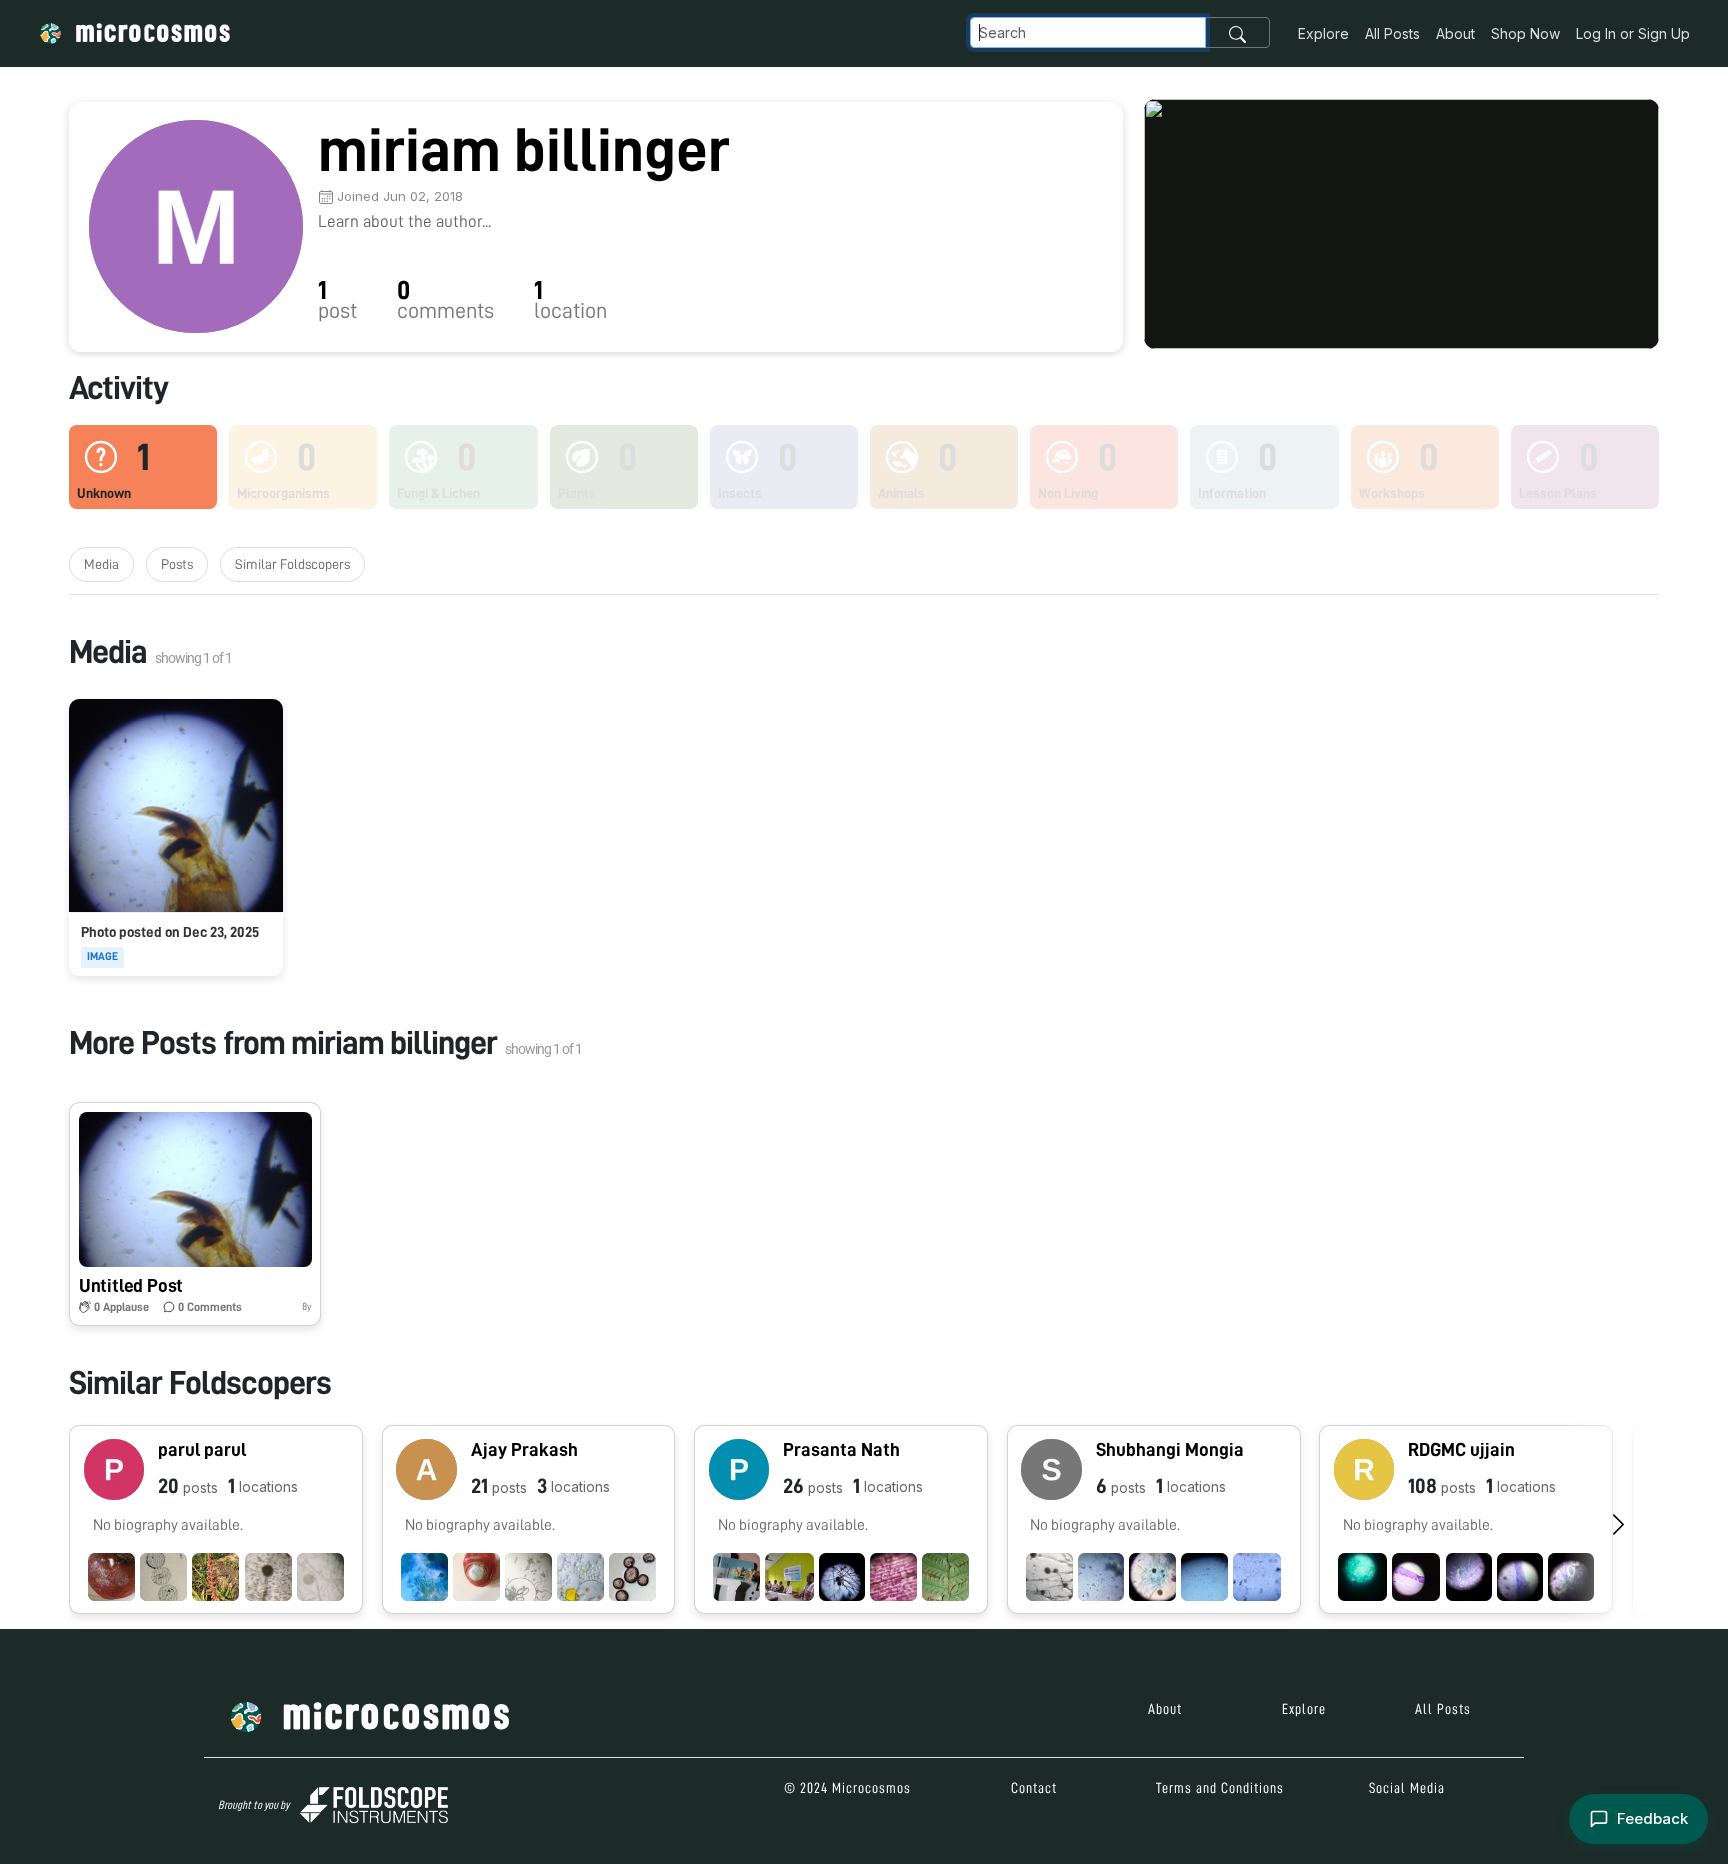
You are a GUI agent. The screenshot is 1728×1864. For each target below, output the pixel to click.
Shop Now (1525, 33)
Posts (177, 564)
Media (101, 564)
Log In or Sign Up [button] (1633, 33)
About (1455, 33)
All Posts (1392, 33)
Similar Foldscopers (292, 564)
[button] (195, 1214)
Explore (1323, 33)
